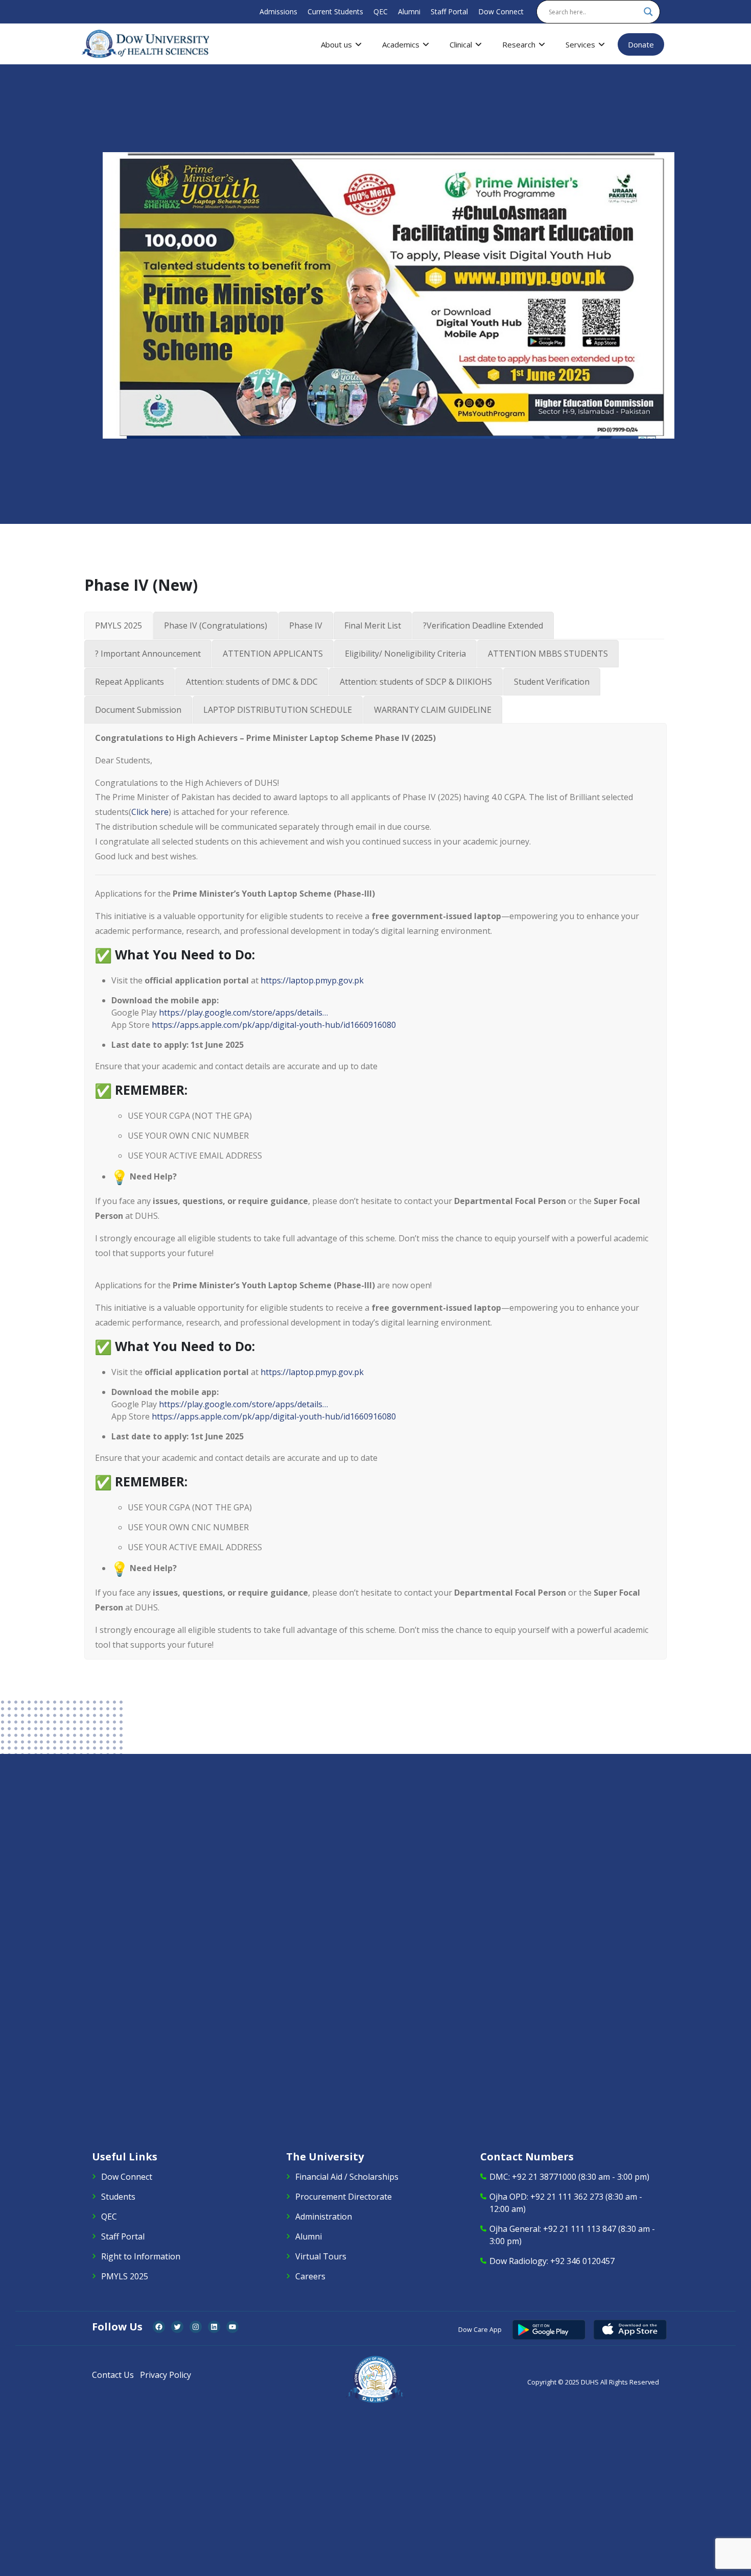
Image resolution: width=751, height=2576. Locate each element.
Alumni (409, 11)
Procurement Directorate (344, 2197)
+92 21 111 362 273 (567, 2197)
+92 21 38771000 (544, 2177)
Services (580, 44)
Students (118, 2197)
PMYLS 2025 (125, 2276)
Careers (310, 2276)
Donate (641, 44)
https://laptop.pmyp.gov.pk (312, 980)
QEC (381, 11)
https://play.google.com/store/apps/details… (243, 1013)
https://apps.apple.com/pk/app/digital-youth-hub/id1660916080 (274, 1025)
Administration (324, 2217)
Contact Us (113, 2375)
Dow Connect (501, 11)
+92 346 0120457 (582, 2261)
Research (519, 44)
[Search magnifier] (648, 12)
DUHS (590, 2382)
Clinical (461, 44)
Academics (401, 44)
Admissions (278, 11)
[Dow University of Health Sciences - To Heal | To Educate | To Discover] (146, 44)
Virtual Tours (321, 2256)
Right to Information (141, 2256)
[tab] (119, 625)
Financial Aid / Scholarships (347, 2177)
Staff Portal (449, 11)
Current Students (335, 11)
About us (336, 44)
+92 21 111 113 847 (580, 2229)
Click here (150, 812)
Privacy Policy (166, 2375)
